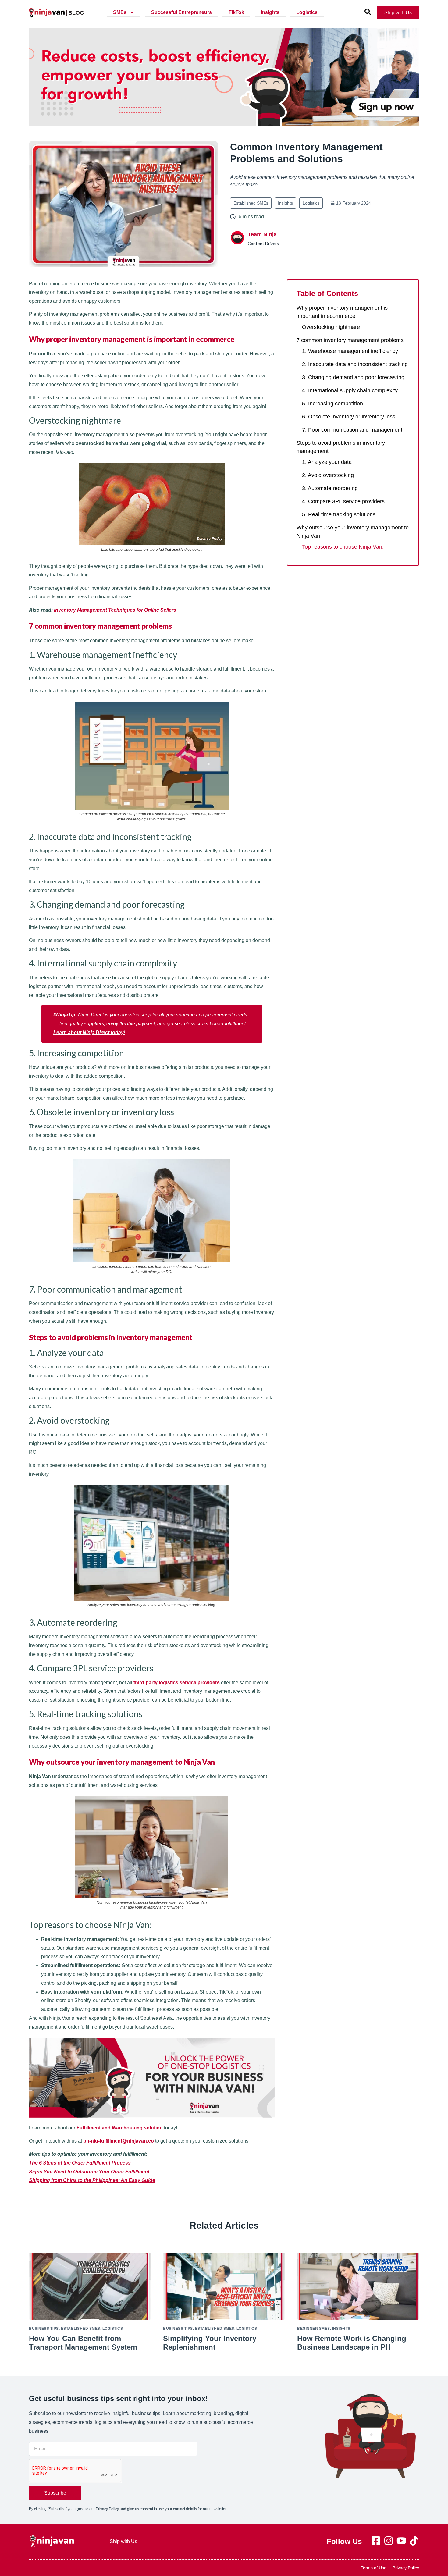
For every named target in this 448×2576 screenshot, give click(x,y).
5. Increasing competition (332, 404)
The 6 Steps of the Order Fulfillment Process (80, 2163)
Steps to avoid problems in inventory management (341, 447)
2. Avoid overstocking (328, 475)
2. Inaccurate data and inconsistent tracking (355, 364)
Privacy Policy (406, 2568)
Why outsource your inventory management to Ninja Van (353, 532)
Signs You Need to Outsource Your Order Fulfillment (89, 2172)
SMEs (120, 12)
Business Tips (44, 2329)
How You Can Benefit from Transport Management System (83, 2343)
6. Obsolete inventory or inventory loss (349, 417)
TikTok (236, 12)
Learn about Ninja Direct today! (89, 1032)
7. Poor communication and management (352, 430)
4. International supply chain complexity (350, 390)
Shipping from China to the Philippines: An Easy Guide (92, 2180)
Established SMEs (251, 203)
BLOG (76, 13)
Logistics (307, 12)
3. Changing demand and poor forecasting (353, 377)
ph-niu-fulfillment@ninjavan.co (119, 2141)
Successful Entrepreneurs (181, 12)
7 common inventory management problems (351, 340)
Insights (270, 12)
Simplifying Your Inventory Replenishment (210, 2343)
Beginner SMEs (314, 2329)
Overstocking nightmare (331, 327)
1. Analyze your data (327, 462)
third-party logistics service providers (177, 1683)
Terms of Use (374, 2568)
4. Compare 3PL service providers (343, 501)
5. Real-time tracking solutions (339, 514)
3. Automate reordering (331, 488)
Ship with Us (123, 2541)
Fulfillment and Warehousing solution (120, 2128)
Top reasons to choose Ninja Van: (343, 547)
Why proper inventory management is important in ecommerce (342, 312)
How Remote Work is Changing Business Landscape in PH (352, 2343)
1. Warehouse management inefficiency (350, 351)
